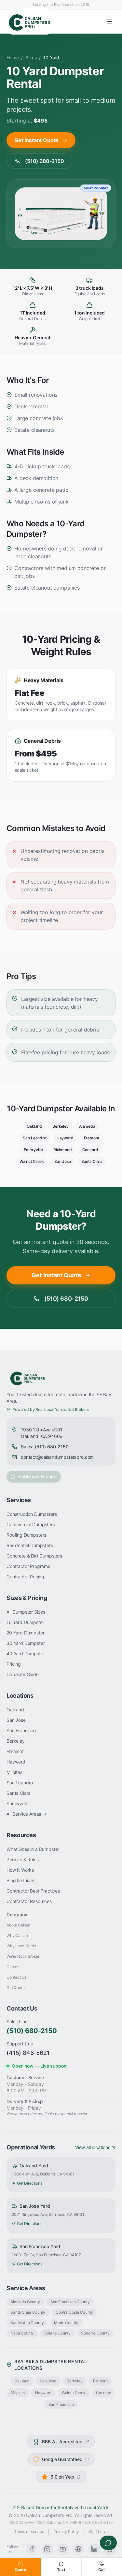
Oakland (34, 1126)
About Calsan (18, 1925)
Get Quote (16, 1988)
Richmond (63, 1150)
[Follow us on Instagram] (47, 2549)
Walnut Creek (32, 1161)
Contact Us (16, 1977)
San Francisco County (70, 2302)
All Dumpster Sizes (26, 1612)
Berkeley (61, 1126)
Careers (14, 1967)
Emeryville (33, 1150)
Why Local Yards (21, 1946)
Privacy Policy (66, 2532)
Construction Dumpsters (32, 1514)
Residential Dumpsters (30, 1545)
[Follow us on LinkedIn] (94, 2549)
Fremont (92, 1138)
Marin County (66, 2323)
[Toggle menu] (110, 22)
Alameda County (25, 2302)
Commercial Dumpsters (31, 1524)
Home (13, 58)
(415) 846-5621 (28, 2053)
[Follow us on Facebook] (32, 2549)
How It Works (20, 1870)
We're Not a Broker (23, 1956)
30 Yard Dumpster (26, 1643)
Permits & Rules (23, 1859)
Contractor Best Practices (33, 1891)
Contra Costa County (74, 2312)
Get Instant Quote (36, 140)
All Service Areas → (27, 1814)
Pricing (14, 1664)
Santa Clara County (28, 2312)
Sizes (31, 58)
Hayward (65, 1138)
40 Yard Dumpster (26, 1654)
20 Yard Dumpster (25, 1633)
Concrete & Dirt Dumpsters (34, 1556)
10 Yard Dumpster (25, 1622)
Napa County (22, 2333)
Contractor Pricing (25, 1577)
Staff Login (98, 2532)
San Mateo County (27, 2323)
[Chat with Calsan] (108, 2543)
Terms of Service (29, 2532)
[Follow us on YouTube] (63, 2549)
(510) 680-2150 (45, 161)
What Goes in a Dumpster (33, 1849)
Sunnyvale (17, 1803)
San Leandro (34, 1138)
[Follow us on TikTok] (78, 2549)
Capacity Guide (23, 1674)
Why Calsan (17, 1935)
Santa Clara (92, 1161)
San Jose (63, 1161)
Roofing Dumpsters (26, 1535)
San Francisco (21, 1730)
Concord (90, 1150)
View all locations (93, 2147)
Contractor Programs (28, 1566)
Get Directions (30, 2183)
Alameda (87, 1126)
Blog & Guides (21, 1880)
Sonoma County (95, 2333)
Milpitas (14, 1772)
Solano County (57, 2333)
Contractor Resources (29, 1901)
